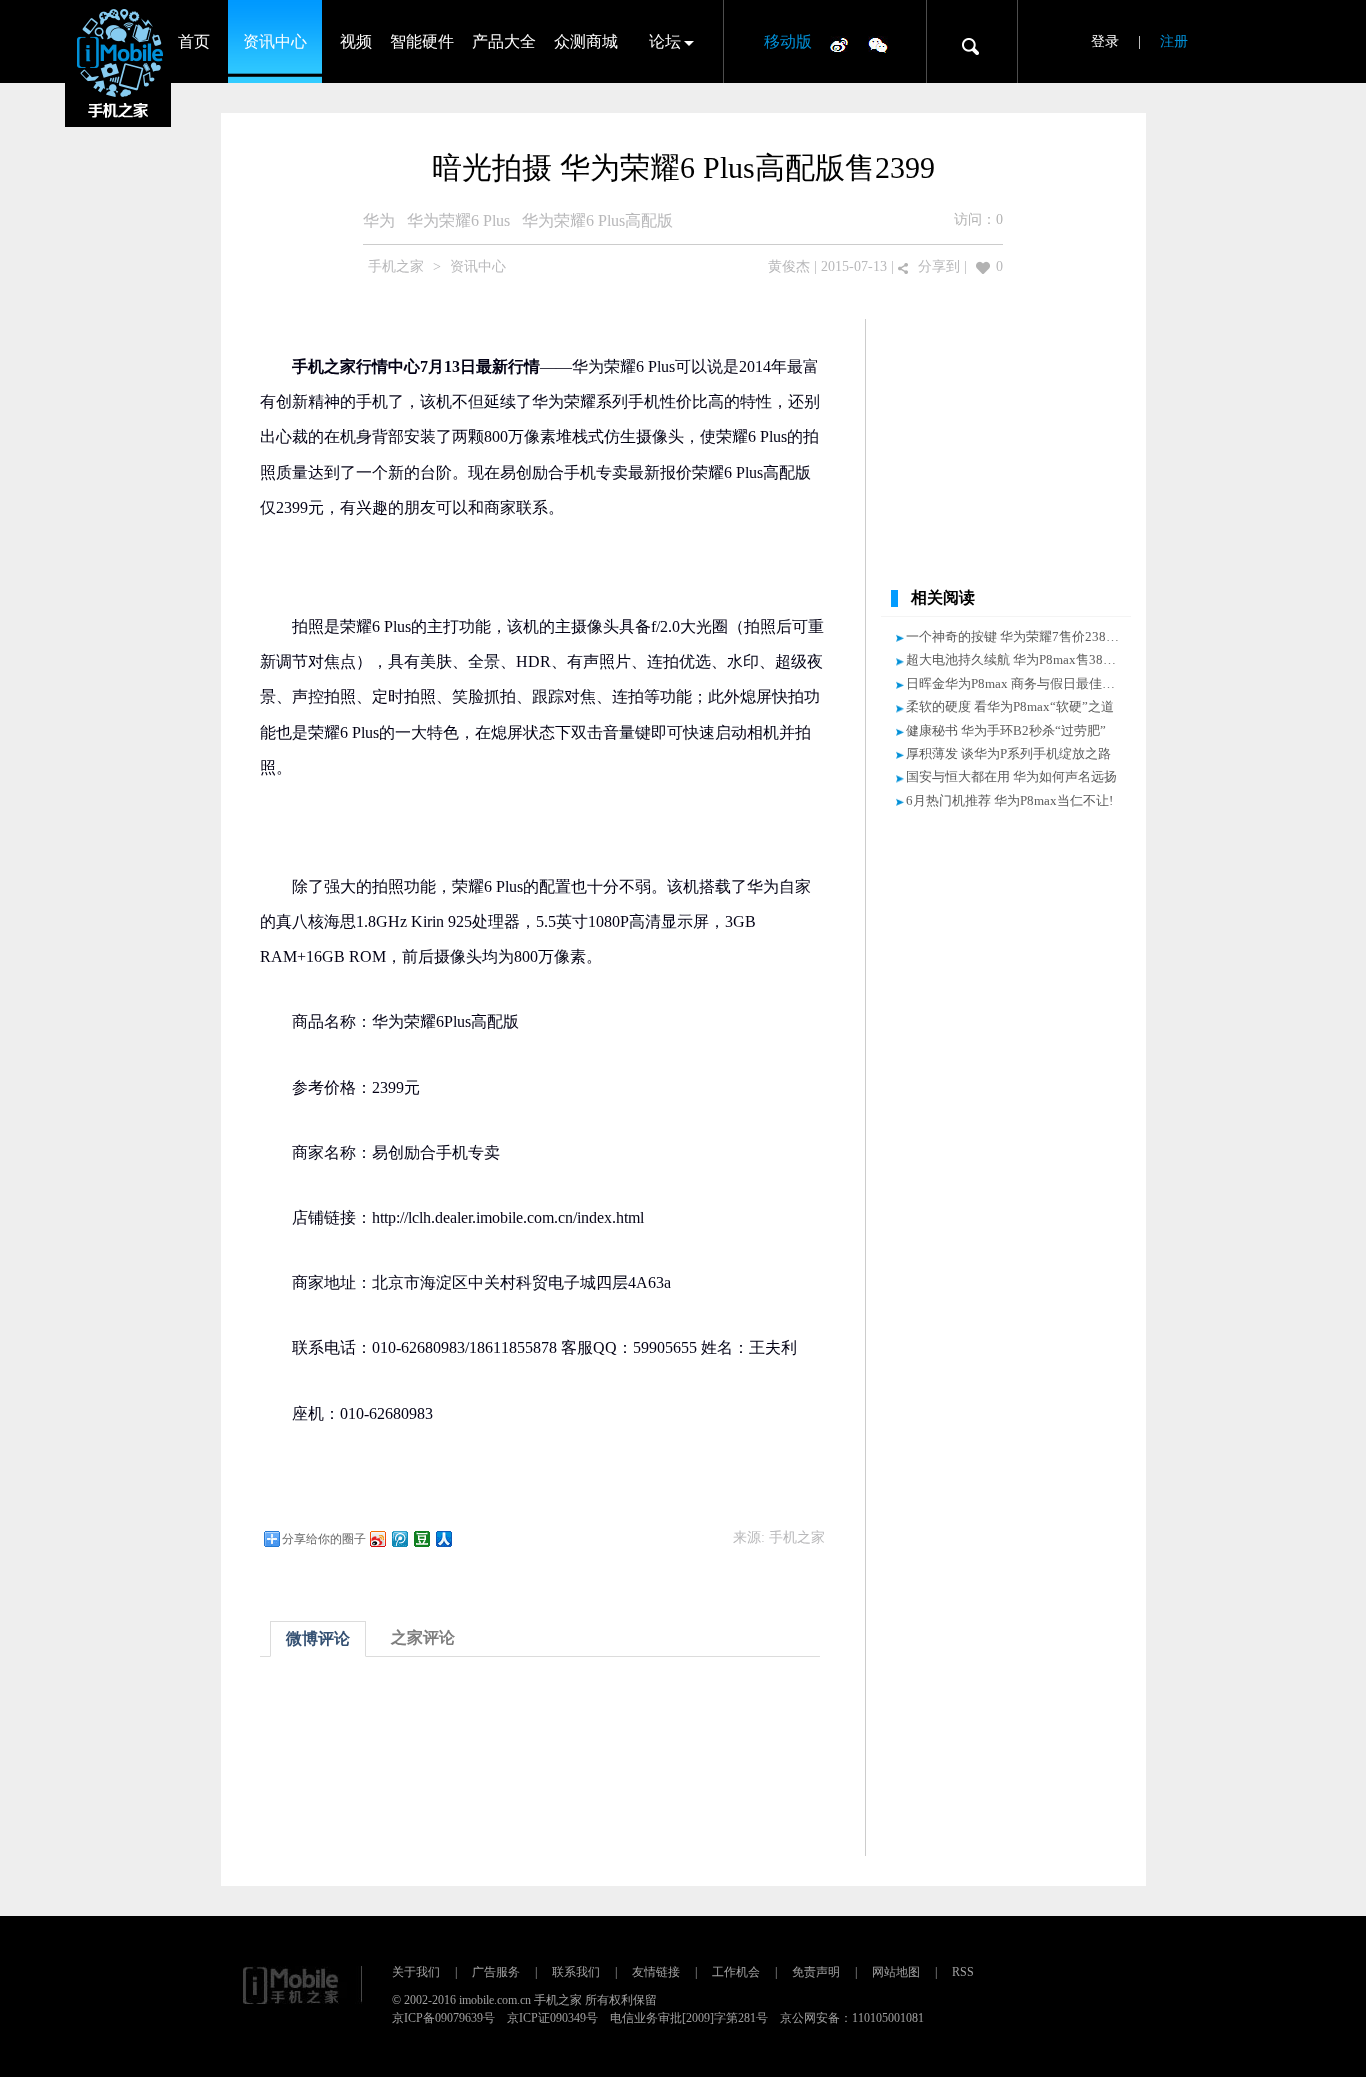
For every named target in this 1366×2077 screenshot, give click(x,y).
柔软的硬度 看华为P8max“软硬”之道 (1010, 706)
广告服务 (496, 1972)
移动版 (788, 41)
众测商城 (586, 41)
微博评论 (318, 1638)
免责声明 (816, 1972)
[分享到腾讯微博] (399, 1538)
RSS (963, 1972)
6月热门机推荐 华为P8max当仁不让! (1009, 800)
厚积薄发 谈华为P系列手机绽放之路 (1008, 753)
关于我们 (416, 1972)
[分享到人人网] (443, 1538)
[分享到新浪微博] (377, 1538)
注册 (1174, 41)
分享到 (939, 266)
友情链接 (656, 1972)
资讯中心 (275, 41)
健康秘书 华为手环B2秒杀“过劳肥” (1006, 730)
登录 (1105, 41)
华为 (379, 220)
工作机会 (736, 1972)
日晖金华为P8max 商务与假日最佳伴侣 (1017, 683)
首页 (194, 41)
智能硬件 (422, 41)
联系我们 (576, 1972)
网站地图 (896, 1972)
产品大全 (504, 41)
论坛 (665, 41)
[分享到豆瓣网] (421, 1538)
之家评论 (423, 1637)
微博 (839, 44)
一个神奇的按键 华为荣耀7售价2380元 (1016, 636)
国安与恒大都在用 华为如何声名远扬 (1011, 776)
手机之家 (396, 266)
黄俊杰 (789, 266)
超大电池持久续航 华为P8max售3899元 (1018, 659)
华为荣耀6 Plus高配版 (597, 220)
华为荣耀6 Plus (458, 220)
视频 (356, 41)
